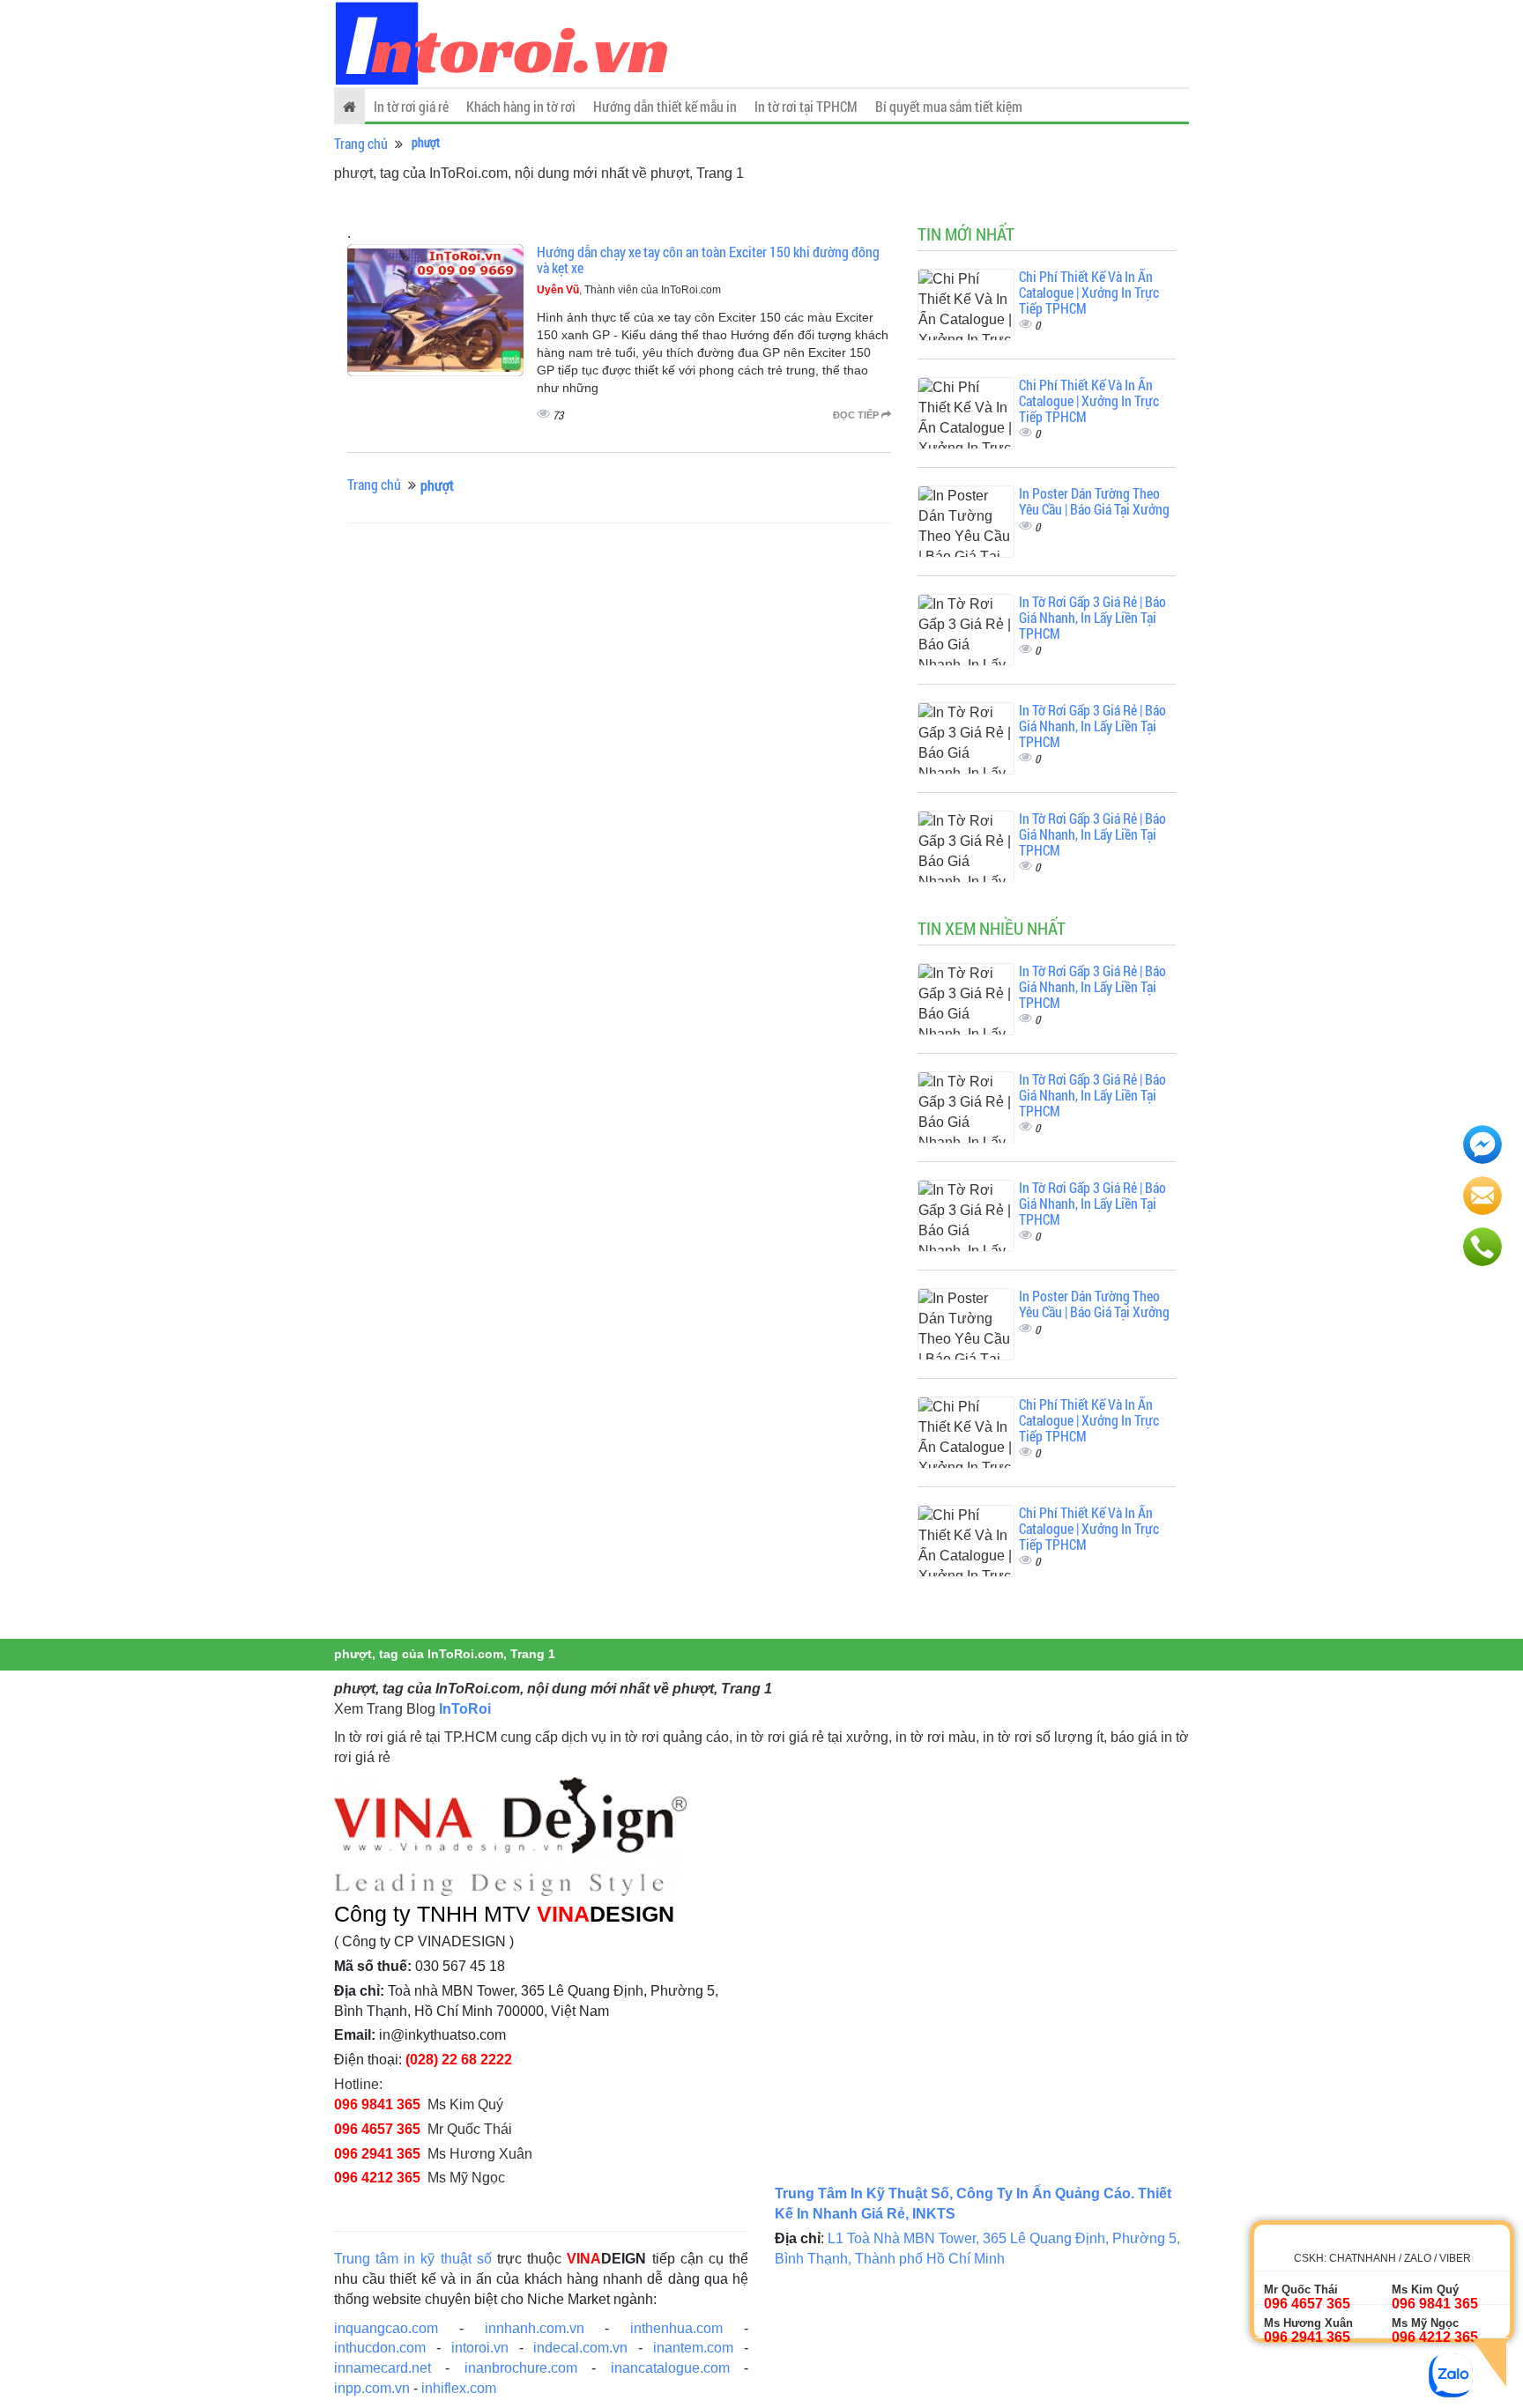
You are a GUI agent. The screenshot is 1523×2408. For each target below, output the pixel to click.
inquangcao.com (386, 2328)
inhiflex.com (459, 2388)
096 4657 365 (377, 2129)
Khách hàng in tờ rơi (521, 106)
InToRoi (465, 1709)
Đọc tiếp (857, 415)
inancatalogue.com (670, 2368)
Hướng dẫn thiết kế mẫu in (665, 106)
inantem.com (693, 2348)
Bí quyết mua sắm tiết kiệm (949, 106)
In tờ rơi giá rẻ (411, 106)
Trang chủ (361, 143)
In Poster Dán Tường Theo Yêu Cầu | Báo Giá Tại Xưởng (1094, 501)
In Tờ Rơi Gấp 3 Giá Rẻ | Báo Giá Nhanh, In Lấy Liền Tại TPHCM (1092, 617)
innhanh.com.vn (535, 2328)
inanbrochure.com (521, 2368)
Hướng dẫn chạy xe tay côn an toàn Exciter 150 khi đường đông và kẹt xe (708, 259)
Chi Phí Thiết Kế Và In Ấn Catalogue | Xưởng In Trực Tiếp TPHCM (1089, 292)
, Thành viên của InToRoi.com (629, 290)
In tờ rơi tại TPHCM (806, 106)
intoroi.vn (480, 2348)
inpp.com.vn (372, 2388)
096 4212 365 (377, 2178)
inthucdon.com (380, 2348)
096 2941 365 (377, 2154)
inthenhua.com (676, 2328)
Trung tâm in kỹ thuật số (413, 2259)
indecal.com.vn (580, 2348)
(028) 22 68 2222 (459, 2060)
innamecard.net (383, 2368)
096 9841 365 (377, 2104)
